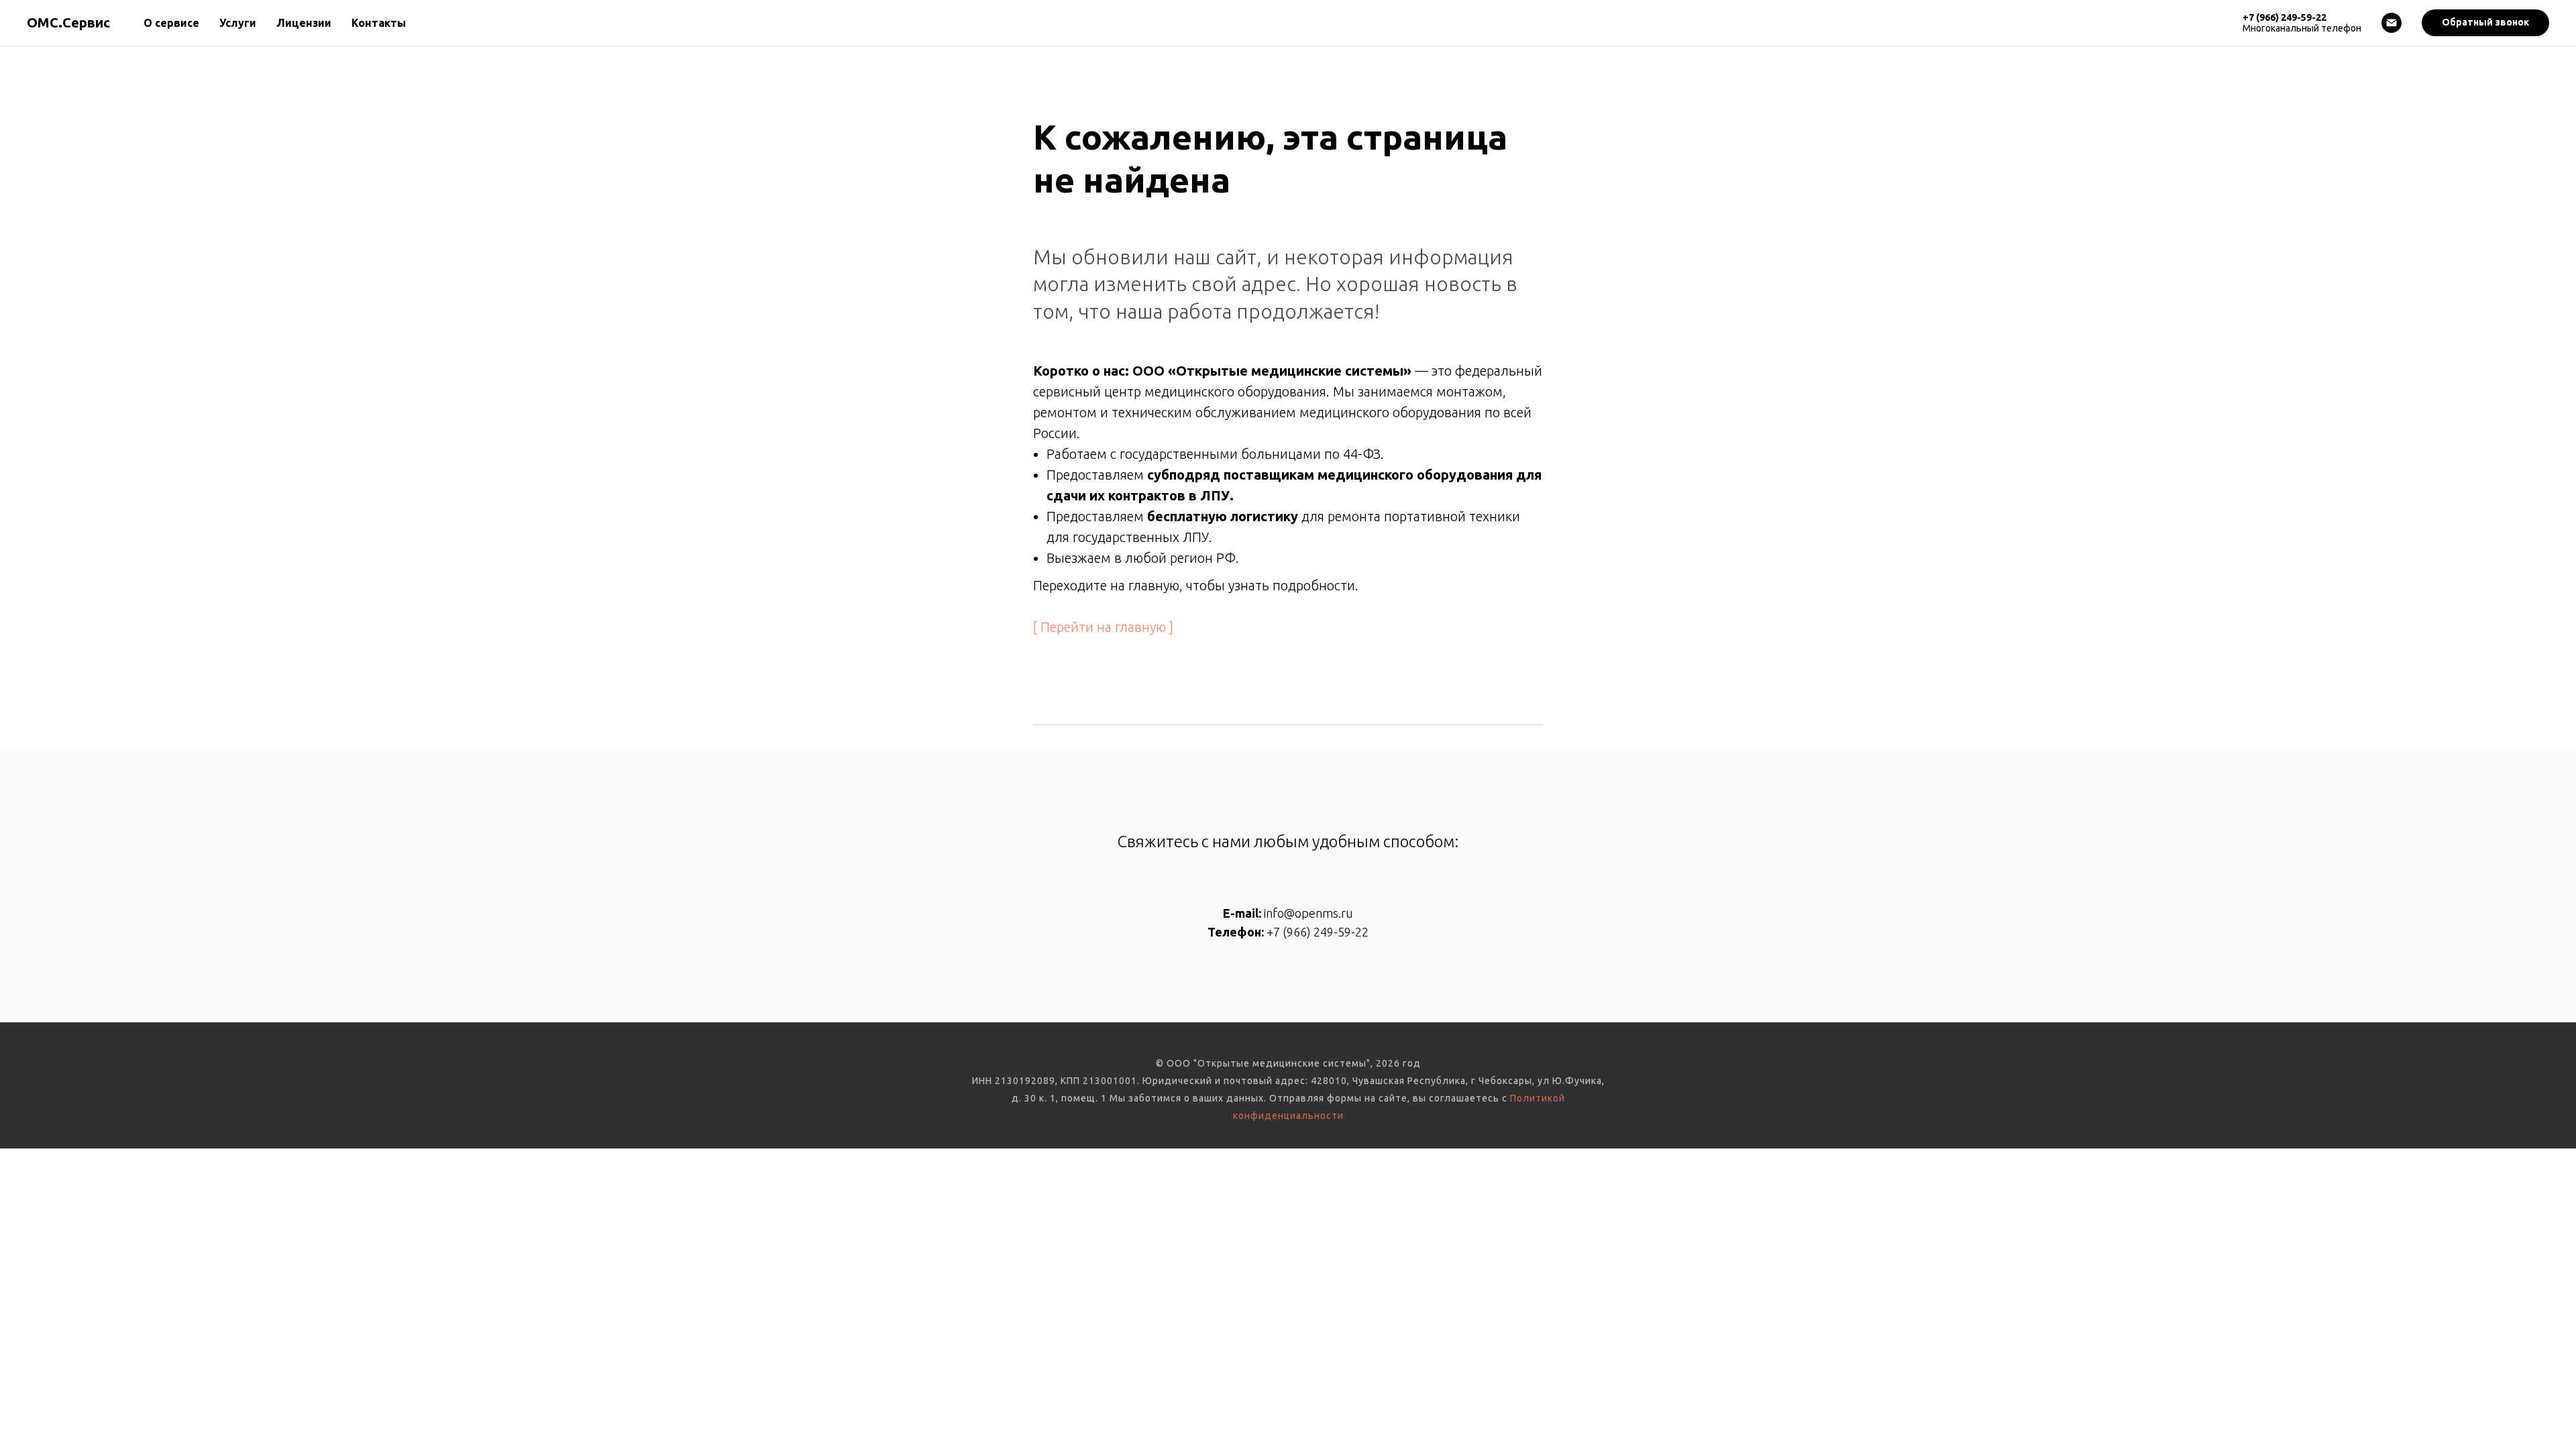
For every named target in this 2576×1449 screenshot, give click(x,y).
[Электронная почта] (2392, 23)
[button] (2485, 23)
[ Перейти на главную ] (1103, 627)
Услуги (238, 23)
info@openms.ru (1308, 913)
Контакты (379, 23)
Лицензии (304, 23)
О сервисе (171, 23)
